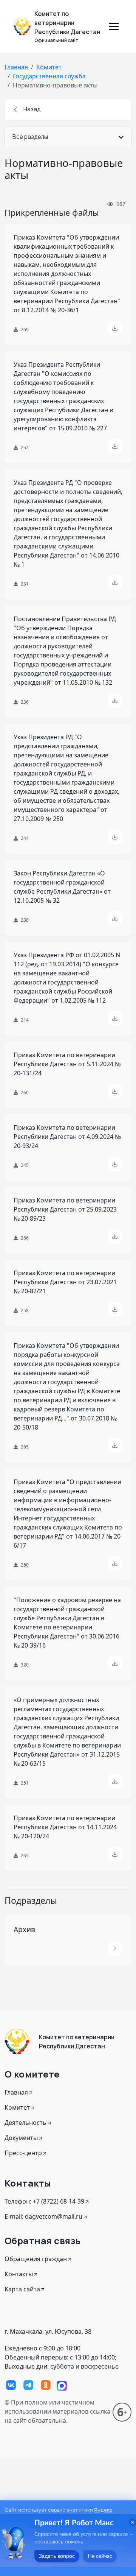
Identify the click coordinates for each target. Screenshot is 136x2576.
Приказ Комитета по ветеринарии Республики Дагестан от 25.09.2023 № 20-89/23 (65, 1209)
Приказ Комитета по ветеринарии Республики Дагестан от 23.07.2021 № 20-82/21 (65, 1282)
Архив (24, 1930)
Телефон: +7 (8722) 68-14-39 (44, 2201)
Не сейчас (100, 2556)
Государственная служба (49, 76)
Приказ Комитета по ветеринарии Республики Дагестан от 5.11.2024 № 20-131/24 (67, 1064)
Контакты (19, 2274)
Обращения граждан (36, 2259)
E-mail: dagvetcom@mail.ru (43, 2216)
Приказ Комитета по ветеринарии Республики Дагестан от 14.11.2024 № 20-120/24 (65, 1827)
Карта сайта (22, 2289)
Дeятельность (25, 2123)
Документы (21, 2138)
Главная (16, 67)
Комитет (49, 67)
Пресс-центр (23, 2153)
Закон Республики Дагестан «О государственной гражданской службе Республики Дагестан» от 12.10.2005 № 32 (62, 887)
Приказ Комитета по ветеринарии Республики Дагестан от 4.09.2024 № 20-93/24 (67, 1137)
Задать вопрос (57, 2556)
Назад (32, 109)
